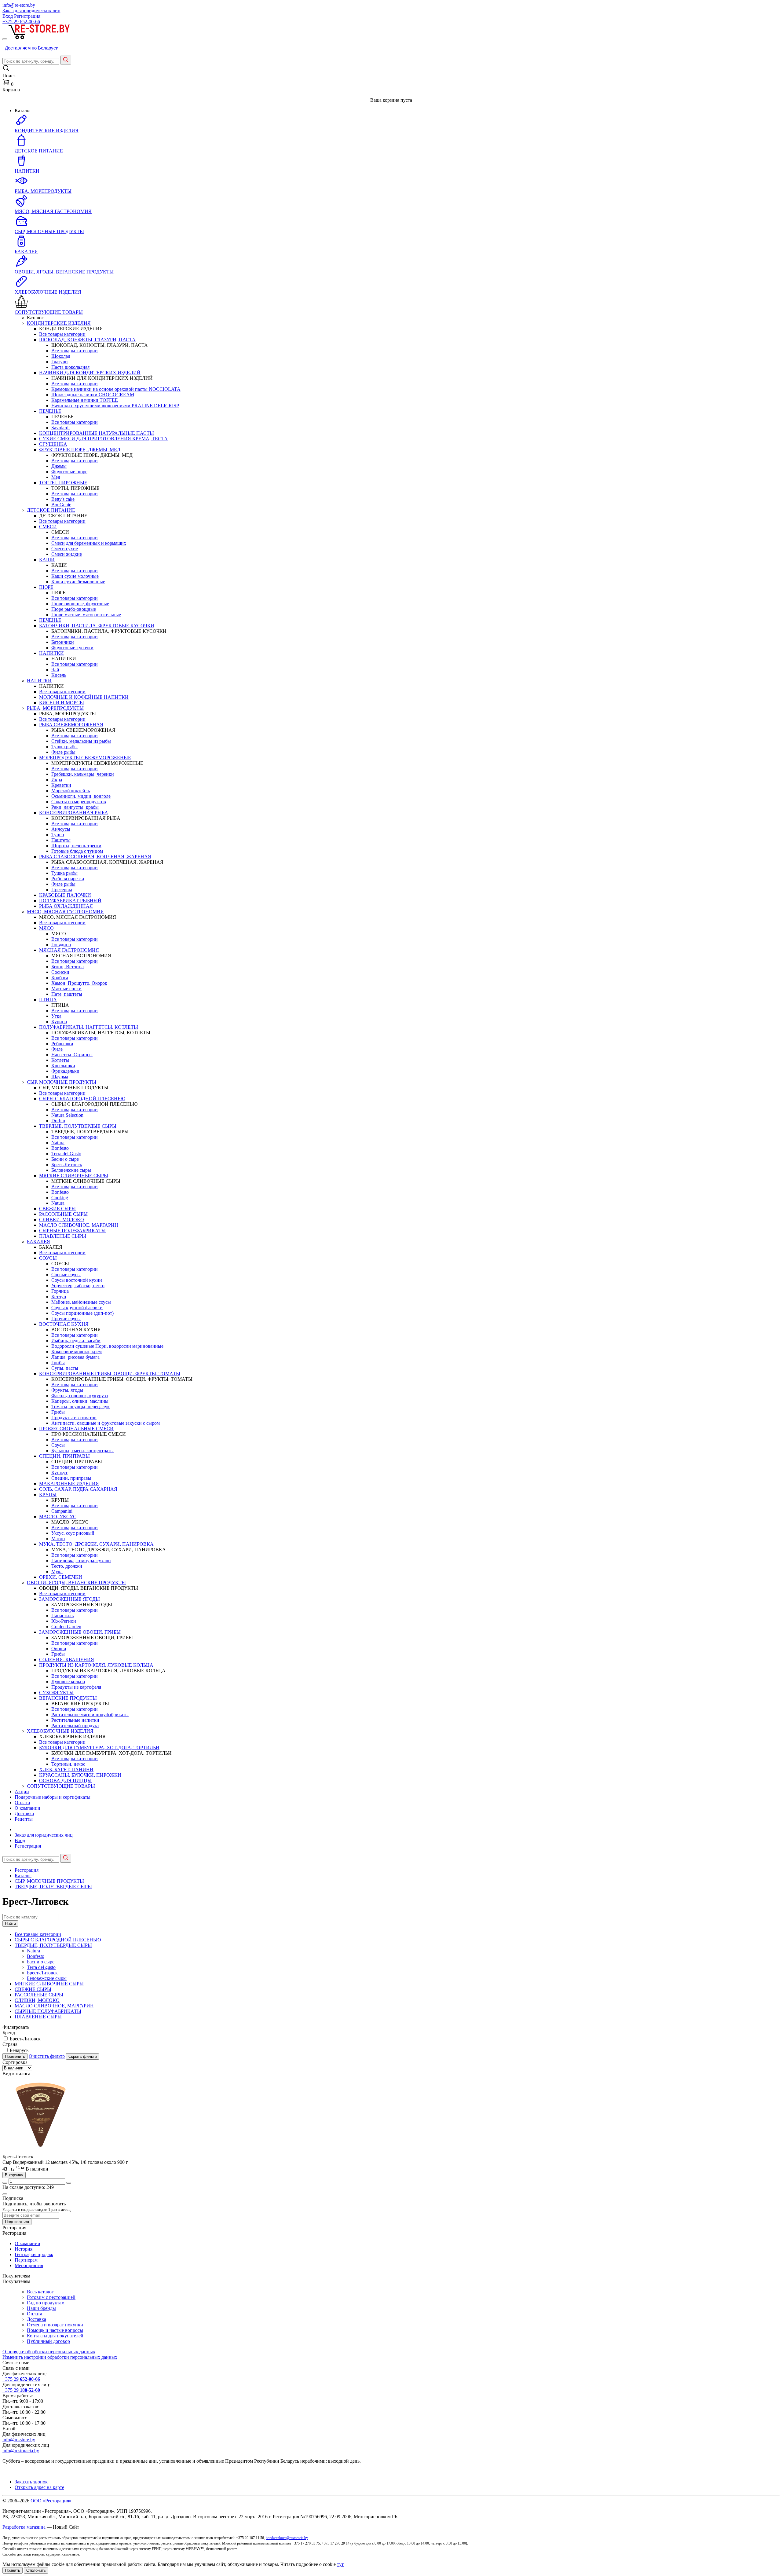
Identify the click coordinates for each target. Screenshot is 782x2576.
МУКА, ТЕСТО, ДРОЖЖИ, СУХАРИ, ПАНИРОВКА (96, 1544)
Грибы (58, 1363)
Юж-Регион (64, 1621)
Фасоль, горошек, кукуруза (80, 1396)
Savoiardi (60, 428)
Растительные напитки (75, 1720)
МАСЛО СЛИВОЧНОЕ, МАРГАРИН (79, 1225)
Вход (8, 16)
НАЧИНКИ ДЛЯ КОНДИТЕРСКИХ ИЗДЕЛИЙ (90, 373)
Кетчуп (59, 1297)
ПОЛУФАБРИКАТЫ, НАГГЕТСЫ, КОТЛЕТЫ (89, 1027)
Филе (57, 1049)
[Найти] (66, 60)
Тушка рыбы (64, 747)
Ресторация (27, 1870)
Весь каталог (40, 2292)
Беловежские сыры (71, 1170)
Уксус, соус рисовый (73, 1533)
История (24, 2249)
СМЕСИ (48, 527)
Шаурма (60, 1077)
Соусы (58, 1445)
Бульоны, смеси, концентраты (82, 1451)
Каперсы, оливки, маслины (80, 1401)
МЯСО (46, 928)
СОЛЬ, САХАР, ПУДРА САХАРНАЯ (78, 1489)
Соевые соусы (66, 1275)
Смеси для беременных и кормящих (89, 543)
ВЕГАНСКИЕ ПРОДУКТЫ (68, 1698)
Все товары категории (62, 334)
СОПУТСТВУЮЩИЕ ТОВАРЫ (61, 1786)
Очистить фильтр (47, 2056)
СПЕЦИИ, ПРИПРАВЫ (64, 1456)
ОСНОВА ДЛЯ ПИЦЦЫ (65, 1781)
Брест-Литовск (67, 1165)
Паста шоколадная (70, 367)
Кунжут (59, 1473)
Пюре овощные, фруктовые (80, 604)
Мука (57, 1572)
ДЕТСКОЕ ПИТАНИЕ (51, 510)
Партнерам (26, 2260)
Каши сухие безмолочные (78, 582)
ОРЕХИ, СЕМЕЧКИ (61, 1577)
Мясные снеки (66, 989)
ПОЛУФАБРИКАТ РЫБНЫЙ (70, 901)
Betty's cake (63, 499)
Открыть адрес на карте (39, 2487)
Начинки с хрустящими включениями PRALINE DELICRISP (115, 406)
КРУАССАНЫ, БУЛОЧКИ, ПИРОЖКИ (80, 1775)
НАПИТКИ (51, 653)
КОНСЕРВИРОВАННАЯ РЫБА (74, 813)
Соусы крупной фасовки (77, 1308)
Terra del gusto (41, 1967)
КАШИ (47, 560)
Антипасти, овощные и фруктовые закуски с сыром (106, 1423)
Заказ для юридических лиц (31, 11)
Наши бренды (41, 2308)
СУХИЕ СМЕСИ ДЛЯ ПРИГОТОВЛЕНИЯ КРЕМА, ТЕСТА (103, 439)
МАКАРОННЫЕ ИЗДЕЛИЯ (69, 1484)
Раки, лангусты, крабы (75, 807)
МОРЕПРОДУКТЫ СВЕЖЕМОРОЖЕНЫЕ (85, 758)
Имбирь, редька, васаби (76, 1341)
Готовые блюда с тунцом (77, 851)
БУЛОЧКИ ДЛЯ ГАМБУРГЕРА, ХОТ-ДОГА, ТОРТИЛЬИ (99, 1748)
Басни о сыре (65, 1159)
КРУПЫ (48, 1495)
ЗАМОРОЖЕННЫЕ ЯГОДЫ (69, 1599)
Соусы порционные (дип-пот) (82, 1313)
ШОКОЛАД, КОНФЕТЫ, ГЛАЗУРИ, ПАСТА (87, 340)
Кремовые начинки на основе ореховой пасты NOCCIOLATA (116, 389)
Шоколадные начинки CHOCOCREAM (93, 395)
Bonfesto (60, 1148)
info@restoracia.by (21, 2451)
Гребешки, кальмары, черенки (83, 774)
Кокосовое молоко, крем (77, 1352)
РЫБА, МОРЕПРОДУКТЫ (55, 708)
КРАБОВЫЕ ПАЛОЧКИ (65, 895)
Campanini (62, 1511)
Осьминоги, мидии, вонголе (81, 796)
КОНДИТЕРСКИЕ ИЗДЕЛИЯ (59, 323)
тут (340, 2564)
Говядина (61, 945)
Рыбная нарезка (68, 879)
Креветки (61, 785)
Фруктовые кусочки (72, 648)
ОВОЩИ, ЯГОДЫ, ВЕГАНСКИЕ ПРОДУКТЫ (76, 1583)
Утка (56, 1016)
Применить (15, 2056)
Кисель (59, 675)
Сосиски (60, 972)
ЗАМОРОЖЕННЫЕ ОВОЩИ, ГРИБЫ (80, 1632)
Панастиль (62, 1616)
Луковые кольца (68, 1682)
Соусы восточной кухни (77, 1280)
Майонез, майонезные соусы (81, 1302)
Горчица (60, 1291)
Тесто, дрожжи (67, 1566)
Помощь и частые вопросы (55, 2330)
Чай (55, 670)
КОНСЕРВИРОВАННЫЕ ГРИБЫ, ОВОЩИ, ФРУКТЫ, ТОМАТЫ (110, 1374)
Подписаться (17, 2222)
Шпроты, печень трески (76, 846)
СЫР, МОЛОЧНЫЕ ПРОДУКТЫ (62, 1082)
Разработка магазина (24, 2527)
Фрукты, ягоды (67, 1390)
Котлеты (60, 1060)
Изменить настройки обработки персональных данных (60, 2357)
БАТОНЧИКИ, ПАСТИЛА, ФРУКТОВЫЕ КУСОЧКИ (97, 626)
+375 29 (21, 22)
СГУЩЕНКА (53, 444)
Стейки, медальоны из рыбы (81, 741)
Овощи (59, 1649)
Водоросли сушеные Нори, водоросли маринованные (107, 1346)
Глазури (60, 362)
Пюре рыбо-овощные (74, 609)
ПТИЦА (48, 1000)
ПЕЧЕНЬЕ (50, 411)
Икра (57, 780)
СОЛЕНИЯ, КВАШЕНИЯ (67, 1660)
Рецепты (24, 1819)
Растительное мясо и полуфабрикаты (90, 1715)
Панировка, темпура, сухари (81, 1561)
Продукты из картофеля (76, 1687)
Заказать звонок (31, 2482)
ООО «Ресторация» (51, 2501)
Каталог (23, 1876)
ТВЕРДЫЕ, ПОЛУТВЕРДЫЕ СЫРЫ (78, 1126)
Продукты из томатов (74, 1418)
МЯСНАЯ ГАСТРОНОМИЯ (69, 950)
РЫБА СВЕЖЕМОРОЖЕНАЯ (71, 725)
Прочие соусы (66, 1319)
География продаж (34, 2254)
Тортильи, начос (68, 1764)
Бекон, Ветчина (68, 967)
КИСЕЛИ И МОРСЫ (62, 703)
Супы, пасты (65, 1368)
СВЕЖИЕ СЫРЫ (57, 1209)
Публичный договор (48, 2341)
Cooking (60, 1198)
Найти (10, 1924)
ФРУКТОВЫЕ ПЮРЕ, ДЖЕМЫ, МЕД (80, 450)
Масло (58, 1539)
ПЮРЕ (46, 587)
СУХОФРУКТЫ (56, 1693)
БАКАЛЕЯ (38, 1242)
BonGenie (61, 505)
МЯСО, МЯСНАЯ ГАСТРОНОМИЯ (65, 912)
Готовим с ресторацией (51, 2297)
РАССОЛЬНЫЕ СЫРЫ (63, 1214)
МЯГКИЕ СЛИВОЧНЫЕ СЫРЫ (74, 1176)
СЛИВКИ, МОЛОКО (62, 1220)
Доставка (24, 1814)
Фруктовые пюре (69, 472)
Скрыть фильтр (83, 2056)
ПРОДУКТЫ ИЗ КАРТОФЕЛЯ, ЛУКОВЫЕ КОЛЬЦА (96, 1665)
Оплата (22, 1803)
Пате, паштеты (67, 994)
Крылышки (63, 1066)
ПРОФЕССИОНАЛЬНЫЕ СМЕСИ (76, 1429)
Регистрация (27, 16)
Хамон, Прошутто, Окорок (79, 983)
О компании (27, 1808)
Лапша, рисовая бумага (75, 1357)
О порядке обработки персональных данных (49, 2352)
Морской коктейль (71, 791)
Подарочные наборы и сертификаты (53, 1797)
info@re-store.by (19, 5)
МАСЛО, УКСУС (58, 1517)
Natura (58, 1143)
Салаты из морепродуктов (79, 802)
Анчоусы (61, 829)
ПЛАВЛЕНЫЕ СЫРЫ (63, 1236)
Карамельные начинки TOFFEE (85, 400)
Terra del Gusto (66, 1154)
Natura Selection (67, 1115)
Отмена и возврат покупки (55, 2325)
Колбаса (60, 978)
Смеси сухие (65, 549)
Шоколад (61, 356)
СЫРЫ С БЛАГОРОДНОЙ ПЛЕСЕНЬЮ (82, 1099)
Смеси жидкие (67, 554)
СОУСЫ (48, 1258)
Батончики (63, 642)
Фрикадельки (65, 1071)
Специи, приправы (71, 1478)
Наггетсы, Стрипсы (72, 1055)
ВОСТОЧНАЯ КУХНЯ (64, 1324)
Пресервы (62, 890)
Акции (22, 1792)
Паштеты (61, 840)
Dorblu (58, 1121)
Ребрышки (62, 1044)
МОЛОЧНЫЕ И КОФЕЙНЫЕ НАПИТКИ (84, 697)
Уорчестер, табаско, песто (78, 1286)
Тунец (58, 835)
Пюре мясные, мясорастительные (86, 615)
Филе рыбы (63, 752)
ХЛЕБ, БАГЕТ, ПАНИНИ (66, 1770)
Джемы (59, 466)
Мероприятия (29, 2265)
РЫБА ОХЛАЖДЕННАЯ (66, 906)
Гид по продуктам (46, 2303)
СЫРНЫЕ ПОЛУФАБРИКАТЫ (72, 1231)
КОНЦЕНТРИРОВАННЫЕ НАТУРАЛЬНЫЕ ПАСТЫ (97, 433)
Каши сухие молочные (75, 576)
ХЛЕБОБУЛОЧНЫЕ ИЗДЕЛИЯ (60, 1731)
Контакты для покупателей (55, 2336)
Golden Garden (66, 1627)
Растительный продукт (75, 1726)
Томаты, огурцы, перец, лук (80, 1407)
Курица (59, 1022)
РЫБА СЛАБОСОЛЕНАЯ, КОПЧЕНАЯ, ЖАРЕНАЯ (95, 857)
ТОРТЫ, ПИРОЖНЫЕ (63, 483)
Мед (56, 477)
